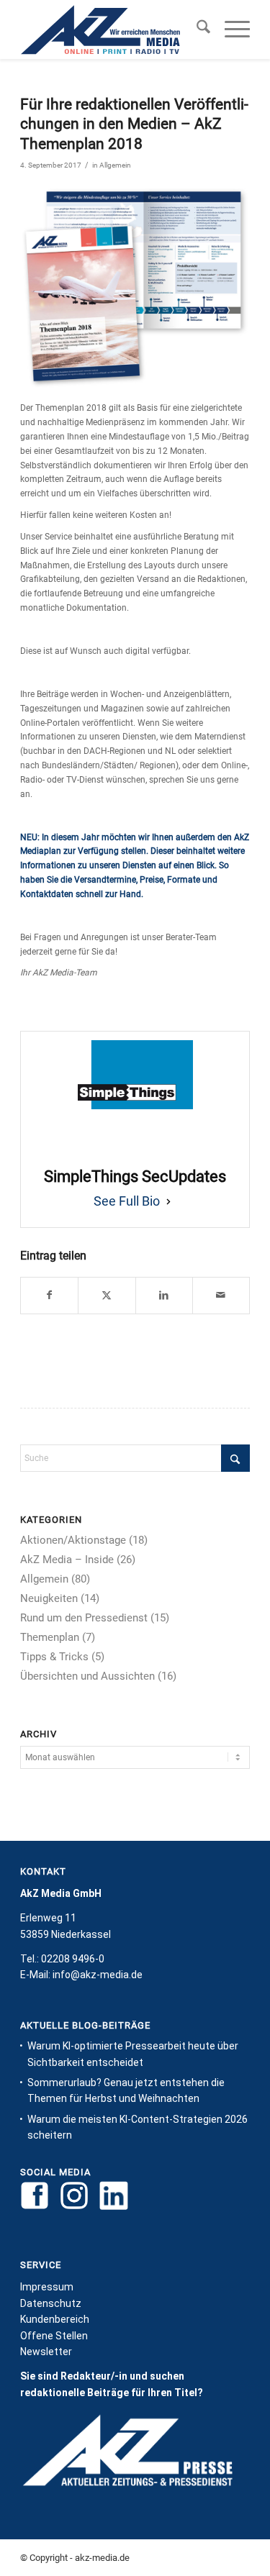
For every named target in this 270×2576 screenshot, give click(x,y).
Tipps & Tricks (54, 1657)
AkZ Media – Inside (67, 1560)
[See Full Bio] (168, 1201)
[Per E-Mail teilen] (221, 1296)
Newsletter (46, 2352)
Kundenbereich (55, 2319)
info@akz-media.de (98, 1975)
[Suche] (196, 29)
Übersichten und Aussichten (87, 1676)
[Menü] (230, 29)
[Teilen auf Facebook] (49, 1296)
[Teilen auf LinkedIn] (164, 1296)
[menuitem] (196, 29)
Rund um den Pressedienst (84, 1618)
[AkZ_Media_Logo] (112, 29)
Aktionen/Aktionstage (73, 1540)
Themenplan (50, 1637)
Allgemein (115, 165)
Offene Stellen (54, 2336)
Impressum (47, 2287)
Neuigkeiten (49, 1598)
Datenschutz (51, 2303)
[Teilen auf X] (107, 1296)
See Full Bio (127, 1201)
